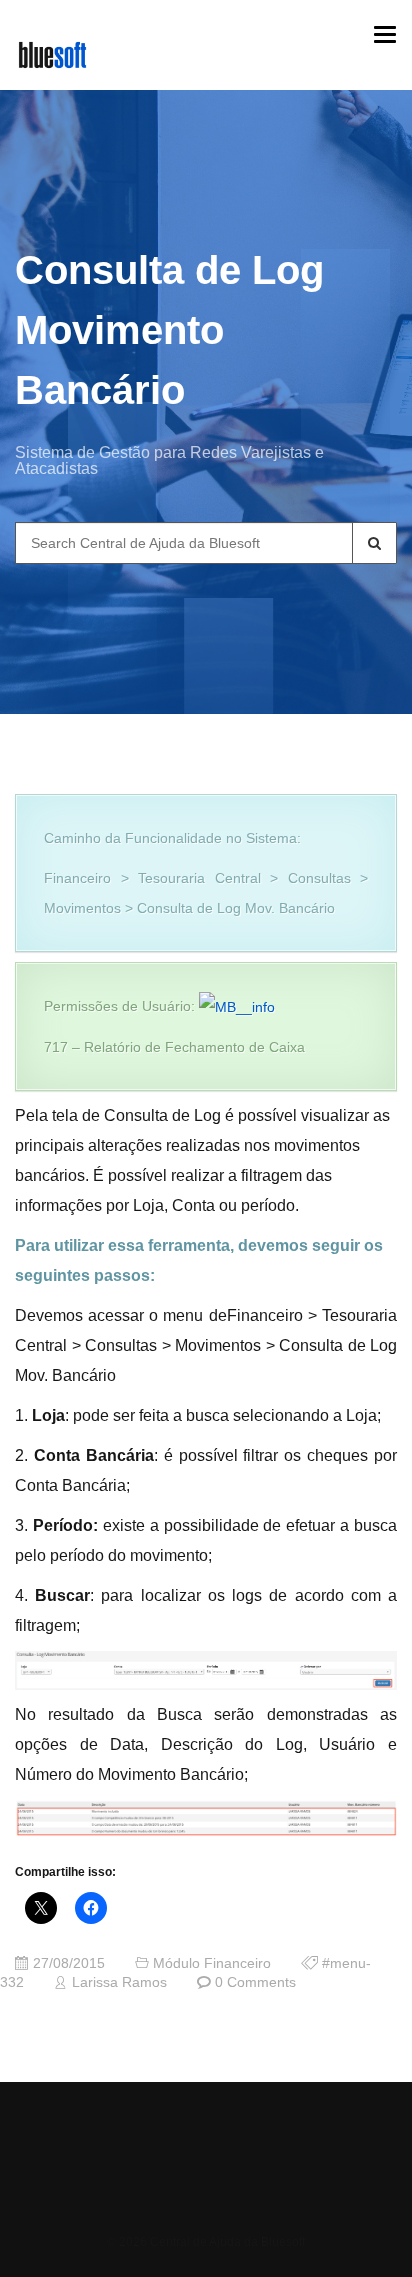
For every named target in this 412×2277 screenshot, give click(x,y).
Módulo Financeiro (212, 1963)
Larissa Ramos (119, 1982)
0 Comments (255, 1982)
